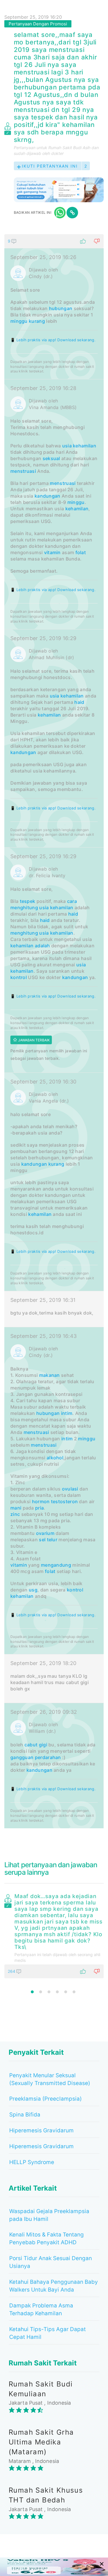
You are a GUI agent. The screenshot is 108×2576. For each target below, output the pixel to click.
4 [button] (57, 1992)
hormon (41, 1501)
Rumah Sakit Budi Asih (69, 148)
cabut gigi (36, 1745)
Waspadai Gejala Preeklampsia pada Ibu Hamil (49, 2215)
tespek (28, 901)
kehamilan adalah (30, 946)
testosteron (64, 1501)
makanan (50, 1375)
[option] (54, 1935)
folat (81, 552)
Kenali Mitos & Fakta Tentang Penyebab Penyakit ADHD (47, 2238)
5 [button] (66, 1992)
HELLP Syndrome (32, 2162)
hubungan (61, 308)
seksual (51, 458)
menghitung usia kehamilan (42, 933)
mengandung (56, 1565)
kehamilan (77, 509)
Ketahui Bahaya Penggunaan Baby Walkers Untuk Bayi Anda (54, 2286)
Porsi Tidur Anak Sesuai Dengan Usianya (51, 2262)
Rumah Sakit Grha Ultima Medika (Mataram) (41, 2442)
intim (67, 1413)
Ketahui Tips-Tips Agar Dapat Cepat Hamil (48, 2333)
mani (16, 1508)
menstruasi (23, 471)
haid (79, 702)
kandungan (48, 496)
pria (39, 1508)
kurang (37, 321)
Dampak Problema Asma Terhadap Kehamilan (41, 2309)
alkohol (55, 1458)
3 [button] (49, 1992)
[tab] (54, 1031)
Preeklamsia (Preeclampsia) (46, 2099)
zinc (15, 1514)
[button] (54, 241)
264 (12, 1971)
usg (33, 1590)
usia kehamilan (79, 446)
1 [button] (32, 1992)
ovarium (45, 1533)
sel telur (48, 1540)
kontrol (19, 977)
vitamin (52, 552)
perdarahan (48, 1757)
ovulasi (70, 1489)
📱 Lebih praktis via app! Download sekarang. (53, 340)
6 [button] (74, 1992)
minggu (19, 321)
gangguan (22, 1757)
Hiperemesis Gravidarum (41, 2130)
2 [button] (41, 1992)
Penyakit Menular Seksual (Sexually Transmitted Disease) (50, 2079)
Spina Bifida (25, 2115)
